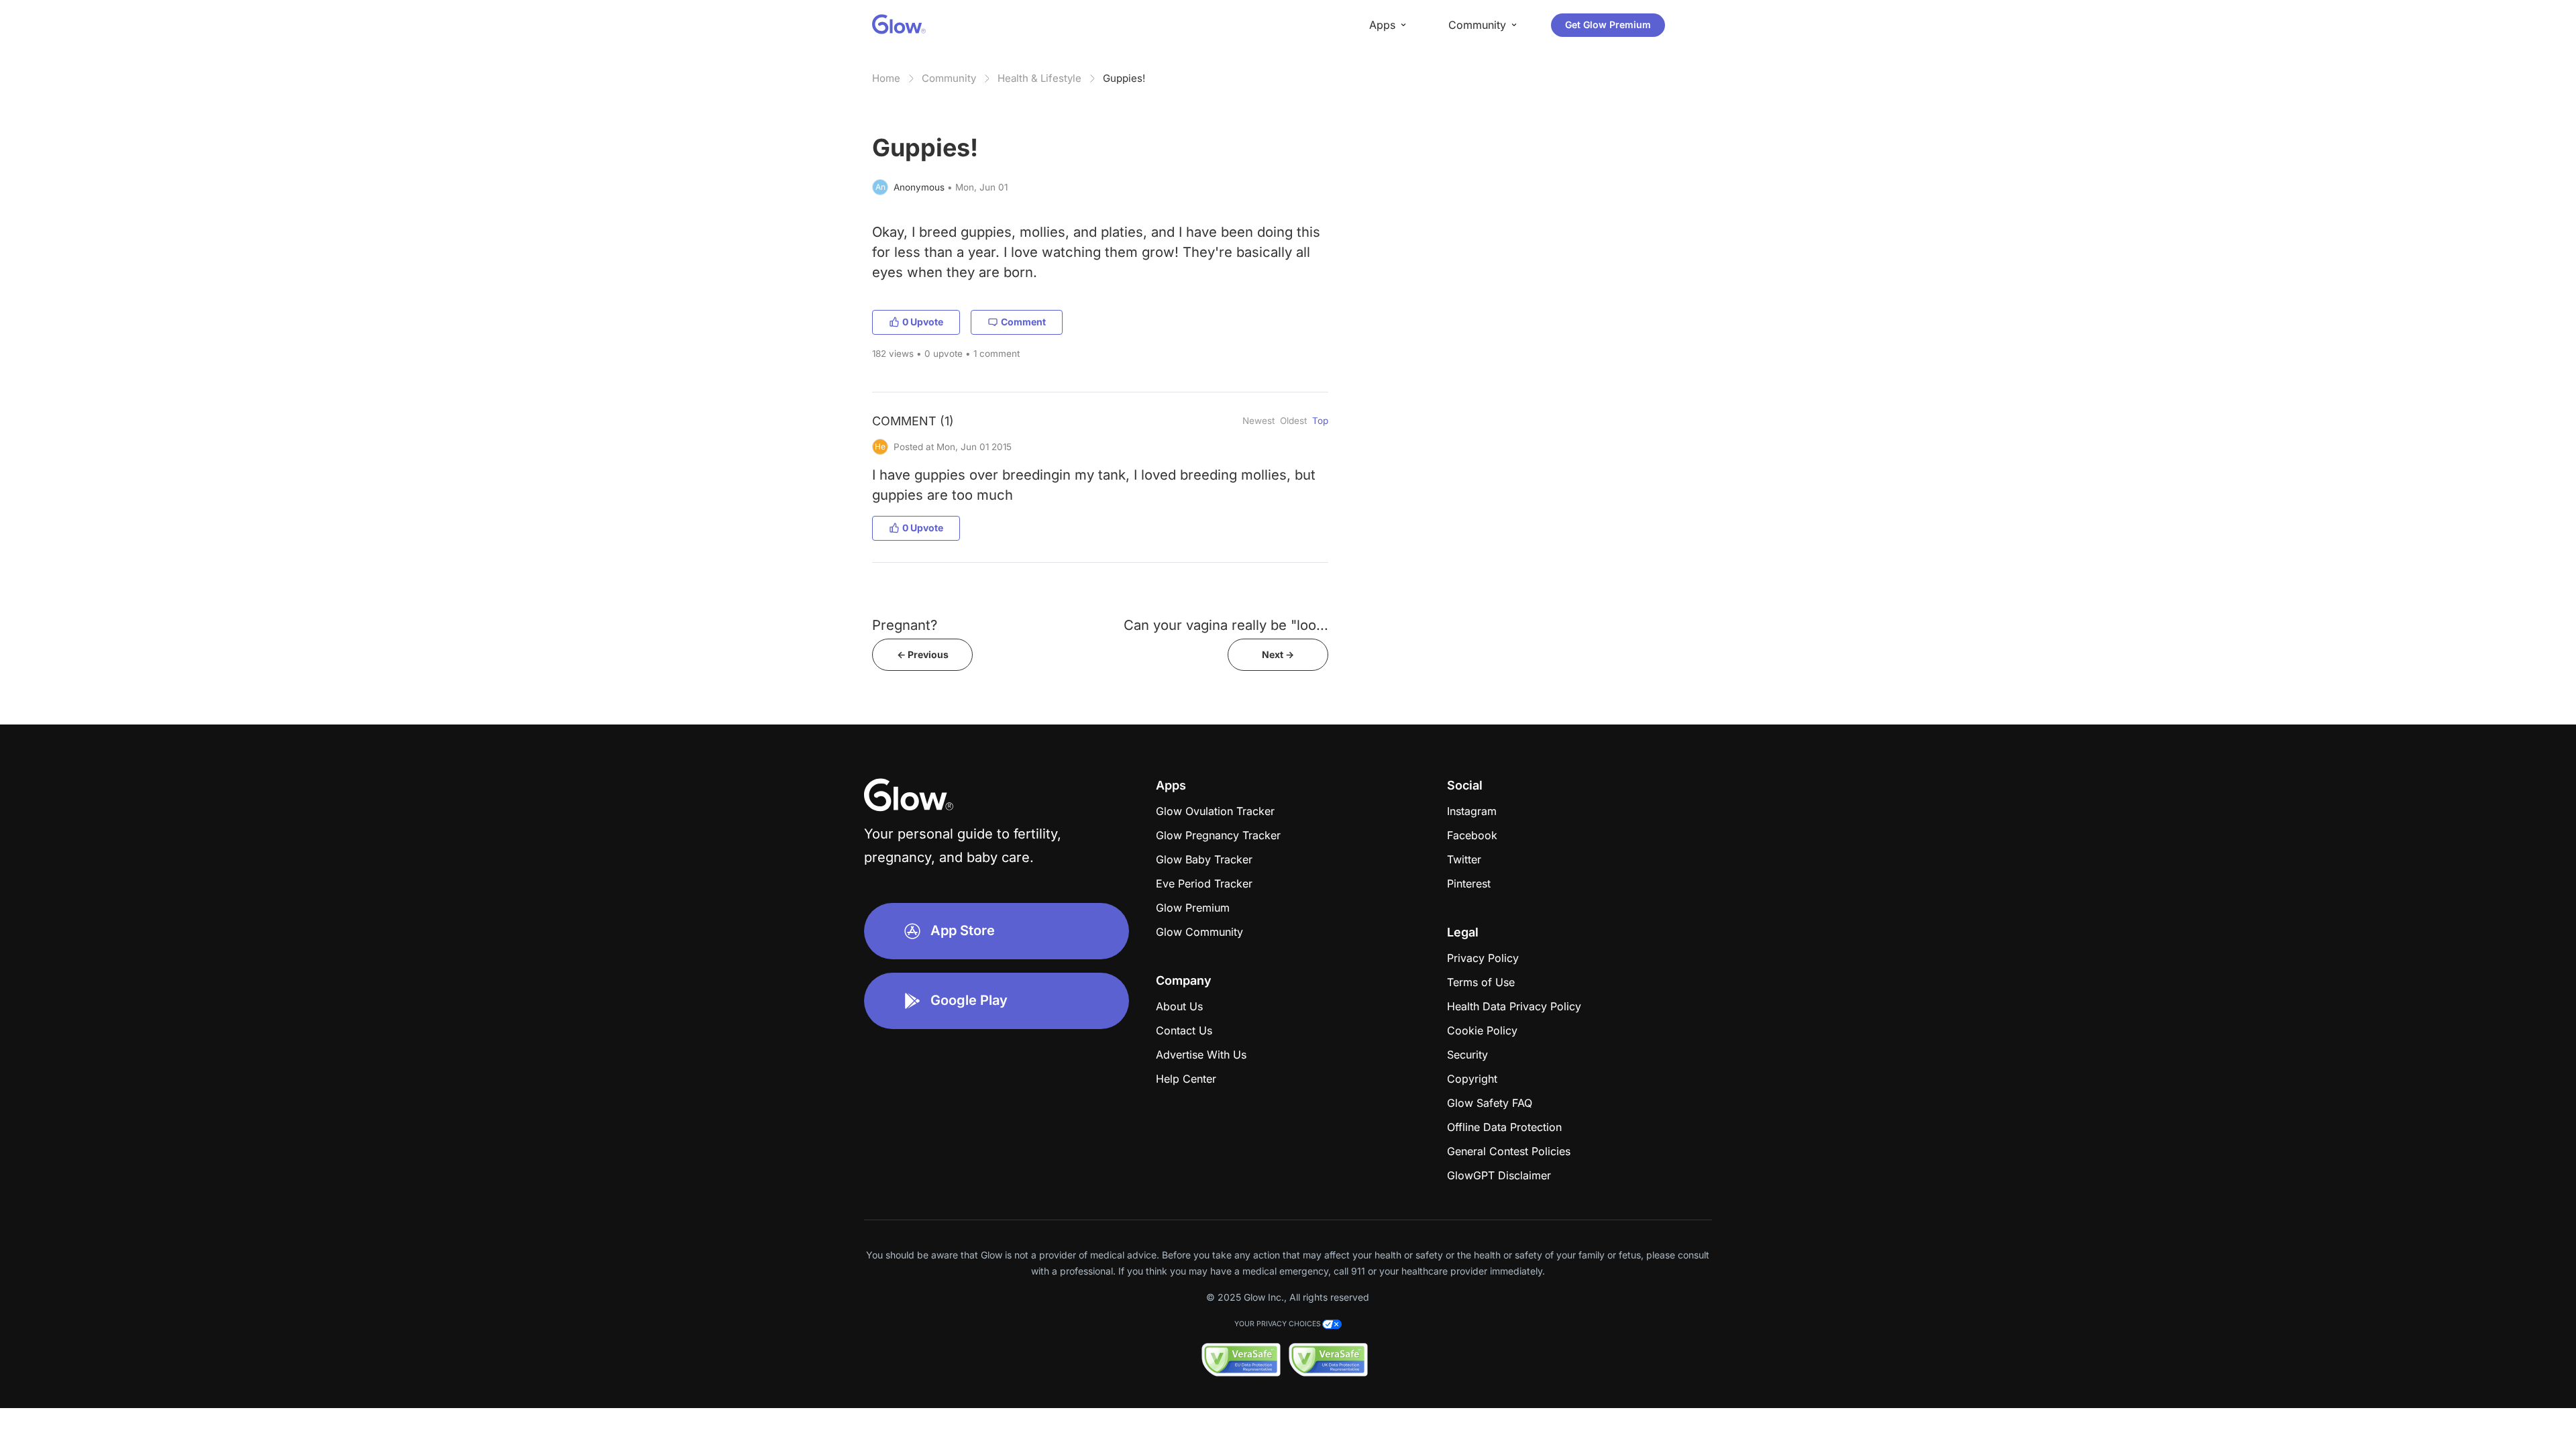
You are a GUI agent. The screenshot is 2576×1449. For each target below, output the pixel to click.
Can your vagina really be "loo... (1226, 625)
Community (949, 78)
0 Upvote (923, 322)
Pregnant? (905, 625)
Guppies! (1124, 78)
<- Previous (923, 654)
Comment (1023, 322)
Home (886, 78)
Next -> (1278, 654)
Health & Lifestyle (1039, 78)
